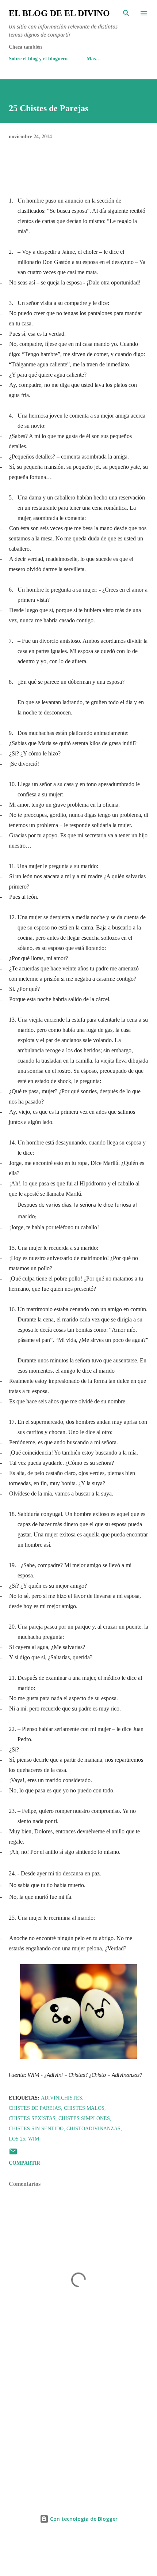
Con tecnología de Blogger (83, 2519)
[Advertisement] (78, 2432)
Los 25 (17, 2139)
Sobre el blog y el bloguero (38, 59)
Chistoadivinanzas (93, 2129)
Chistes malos (84, 2108)
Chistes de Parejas (35, 2108)
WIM (34, 2139)
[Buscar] (126, 13)
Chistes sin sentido (36, 2129)
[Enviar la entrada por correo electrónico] (13, 2154)
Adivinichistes (62, 2098)
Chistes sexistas (32, 2118)
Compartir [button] (24, 2163)
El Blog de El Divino (59, 13)
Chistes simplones (84, 2118)
